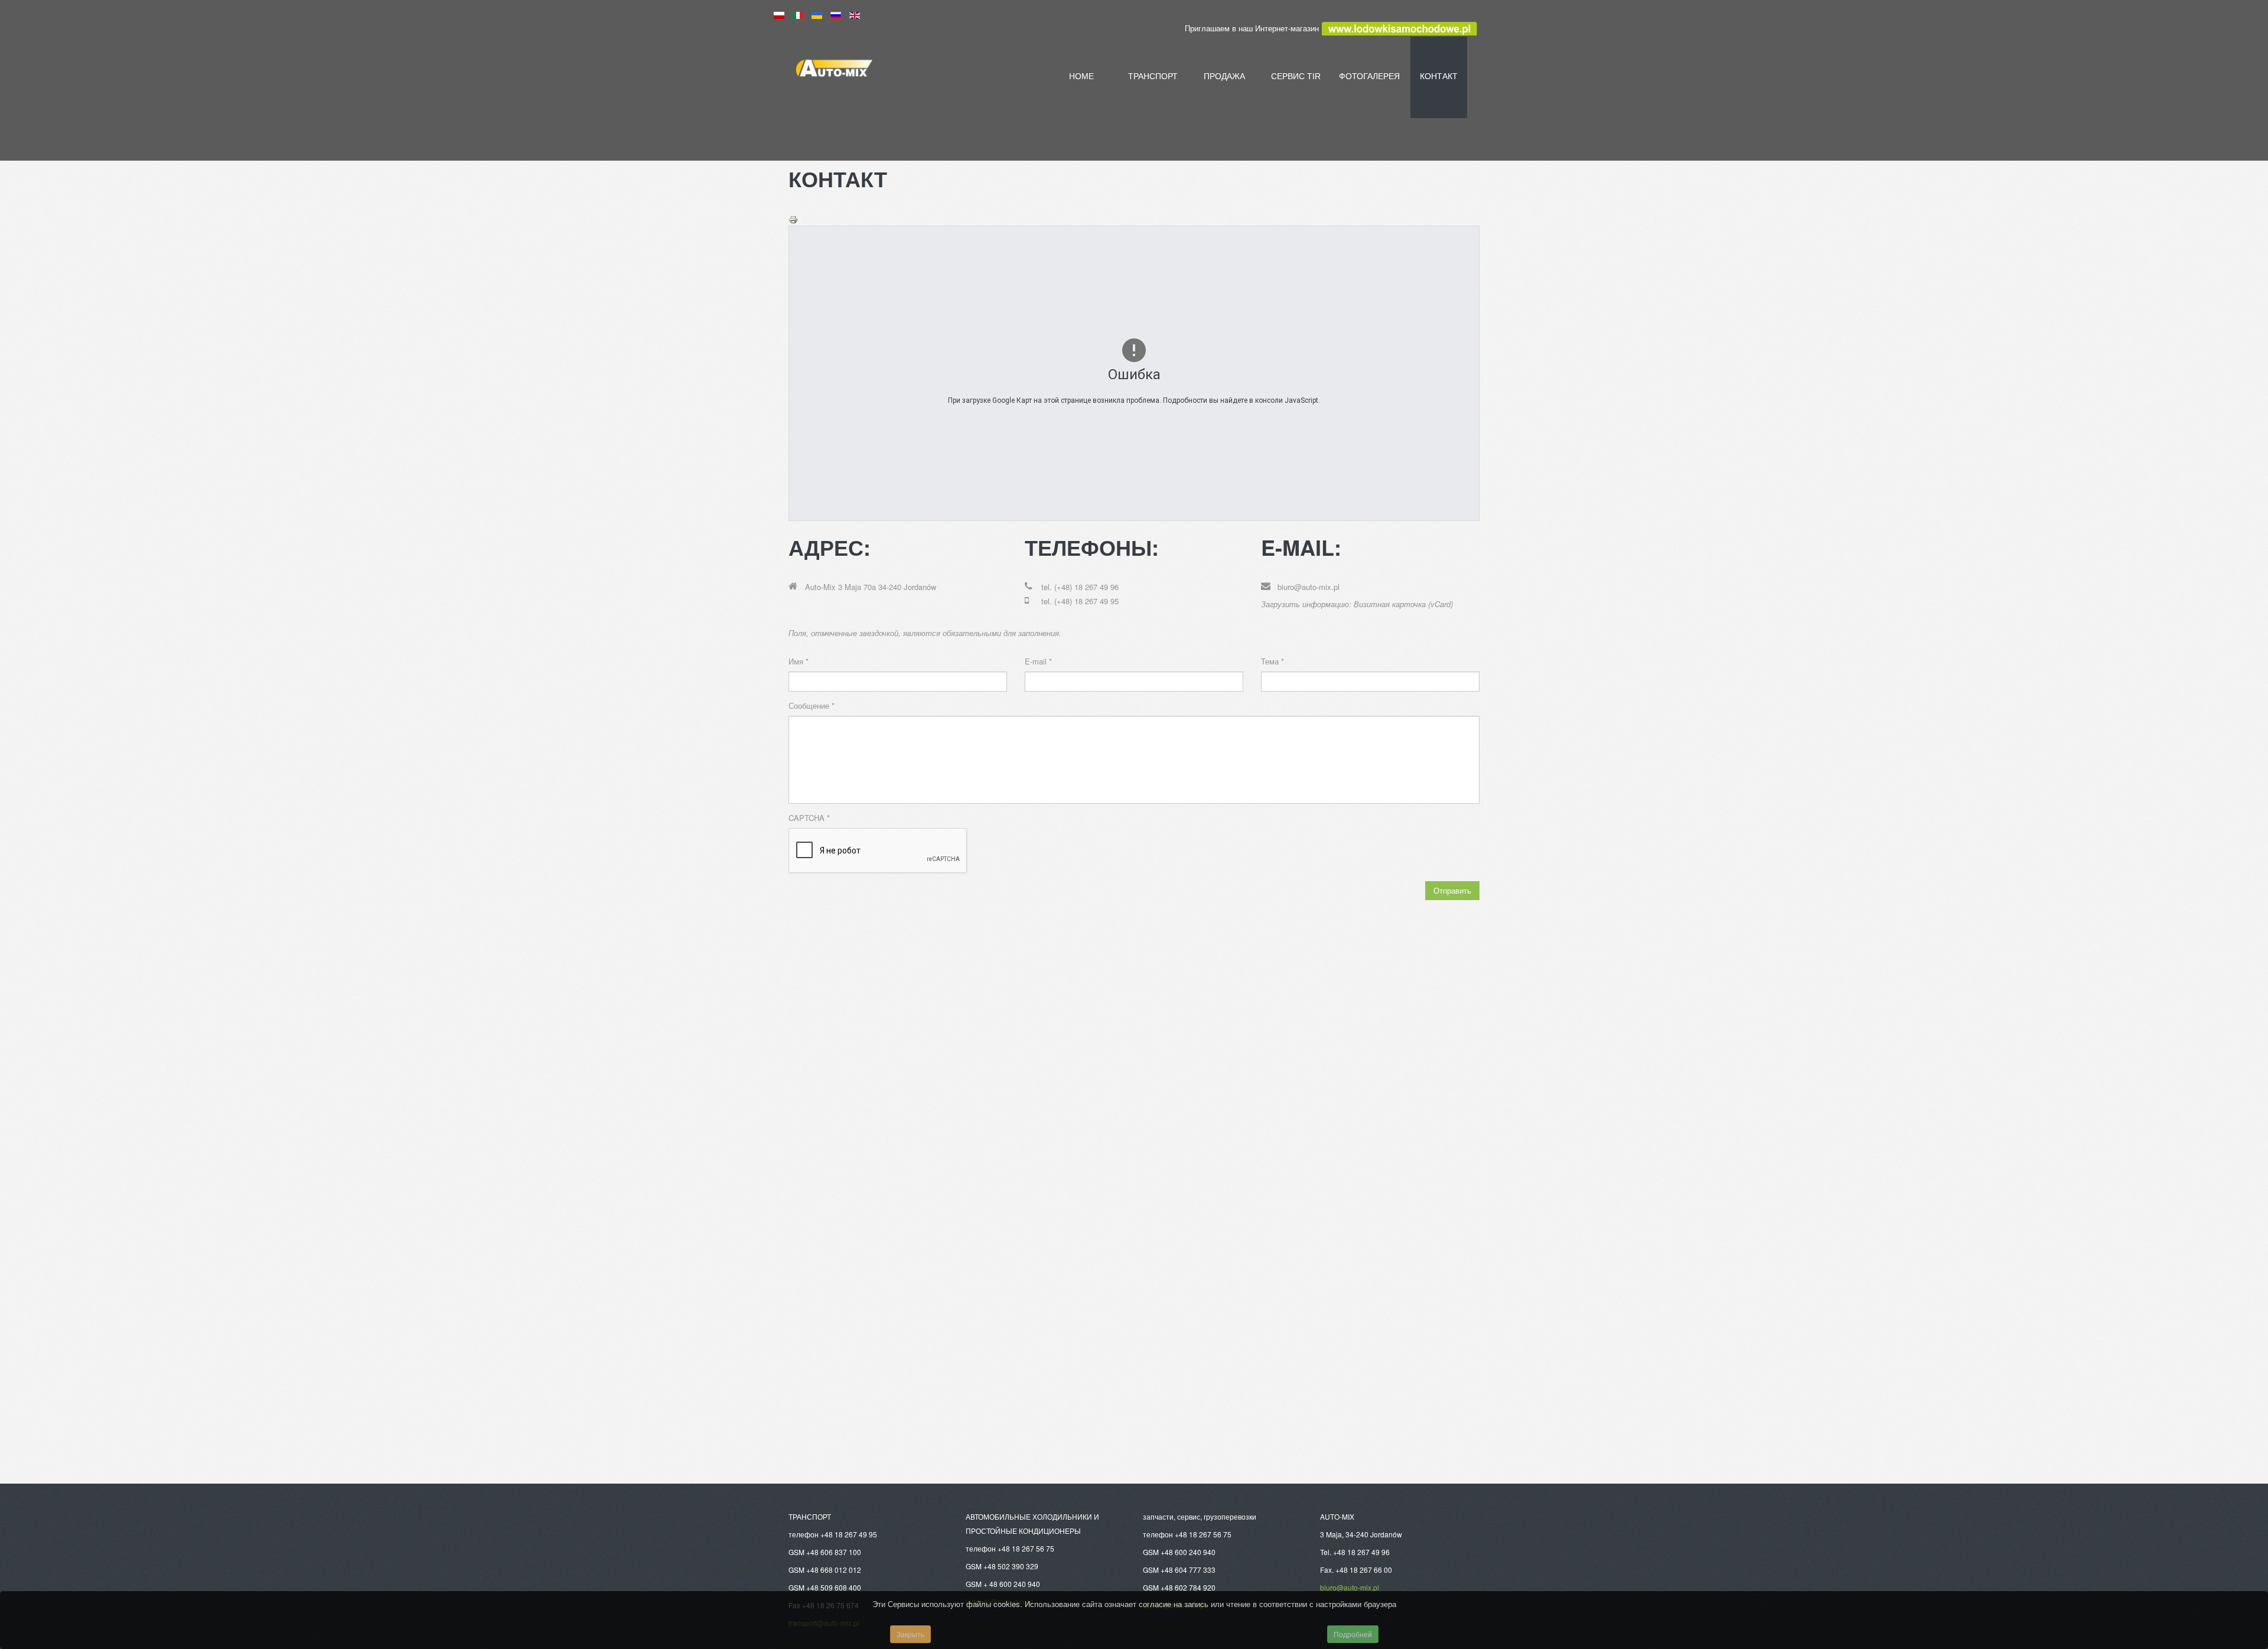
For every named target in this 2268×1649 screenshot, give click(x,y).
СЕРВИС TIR (1296, 76)
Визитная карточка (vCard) (1403, 604)
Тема (1273, 661)
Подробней (1353, 1634)
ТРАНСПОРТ (1153, 76)
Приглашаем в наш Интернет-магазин (1253, 28)
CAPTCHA (809, 818)
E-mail (1038, 661)
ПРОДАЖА (1224, 76)
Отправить (1452, 890)
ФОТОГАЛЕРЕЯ (1367, 76)
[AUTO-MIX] (898, 73)
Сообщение (812, 705)
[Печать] (793, 218)
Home (1081, 76)
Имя (799, 661)
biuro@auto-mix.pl (1309, 587)
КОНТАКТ (1439, 76)
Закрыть (910, 1634)
